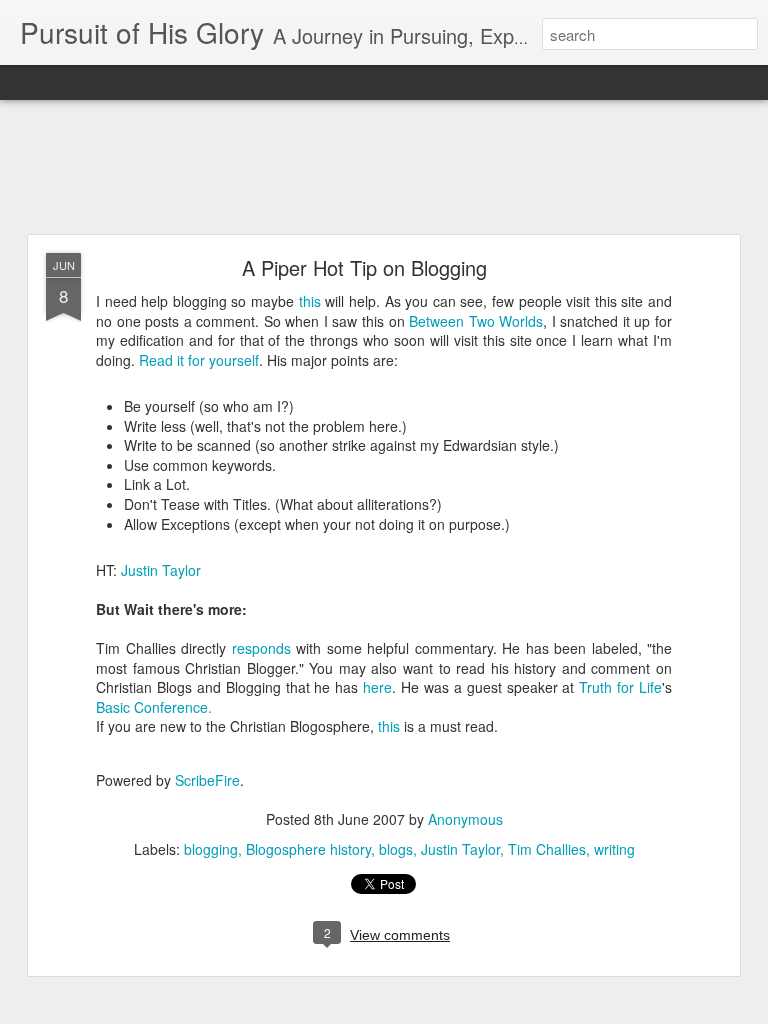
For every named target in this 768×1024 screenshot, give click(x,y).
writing (614, 849)
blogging (211, 849)
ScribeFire (207, 780)
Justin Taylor (161, 570)
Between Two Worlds (476, 321)
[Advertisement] (384, 168)
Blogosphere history (308, 849)
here (377, 687)
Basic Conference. (154, 707)
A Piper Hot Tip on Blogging (364, 267)
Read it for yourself (199, 360)
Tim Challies (547, 849)
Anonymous (465, 819)
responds (264, 648)
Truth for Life (620, 687)
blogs (396, 849)
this (312, 301)
